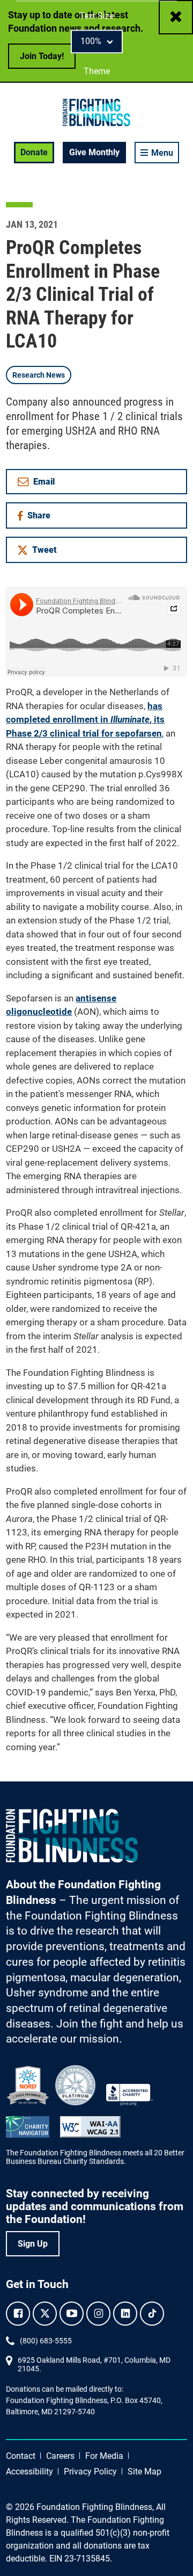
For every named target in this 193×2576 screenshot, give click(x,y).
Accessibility (29, 2472)
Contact (21, 2456)
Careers (60, 2456)
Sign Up (33, 2244)
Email (44, 482)
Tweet (44, 550)
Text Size (96, 16)
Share (42, 518)
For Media (104, 2456)
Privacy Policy (90, 2472)
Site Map (144, 2472)
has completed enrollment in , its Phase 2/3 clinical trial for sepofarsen (85, 720)
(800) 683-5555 (46, 2341)
